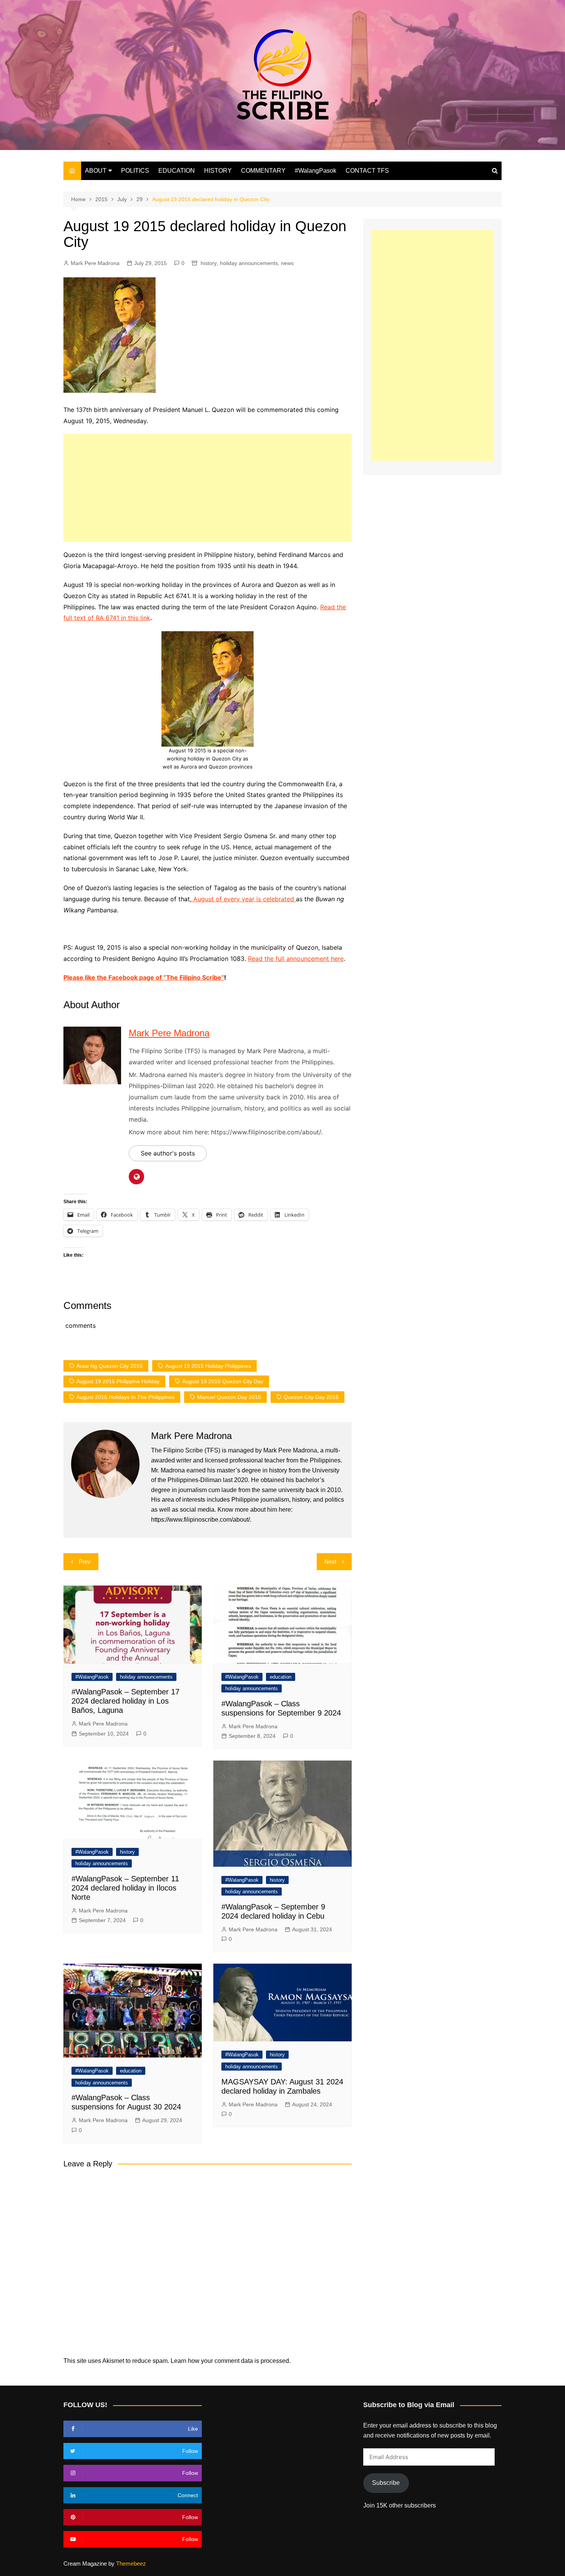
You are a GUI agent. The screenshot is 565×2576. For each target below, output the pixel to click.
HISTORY (218, 171)
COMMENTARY (263, 171)
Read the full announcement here (296, 959)
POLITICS (135, 171)
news (287, 263)
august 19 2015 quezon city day (223, 1381)
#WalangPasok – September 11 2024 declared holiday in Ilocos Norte (125, 1888)
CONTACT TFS (367, 171)
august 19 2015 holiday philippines (208, 1366)
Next (330, 1561)
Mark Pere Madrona (95, 263)
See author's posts (168, 1153)
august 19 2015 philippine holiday (118, 1381)
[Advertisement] (208, 488)
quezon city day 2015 (311, 1397)
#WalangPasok (316, 171)
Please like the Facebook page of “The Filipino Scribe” (144, 977)
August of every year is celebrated (244, 899)
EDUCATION (177, 171)
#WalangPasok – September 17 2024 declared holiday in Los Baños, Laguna (125, 1701)
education (281, 1677)
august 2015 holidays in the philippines (125, 1397)
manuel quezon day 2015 (229, 1397)
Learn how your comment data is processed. (231, 2361)
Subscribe (386, 2483)
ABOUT (96, 171)
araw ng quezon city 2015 (110, 1366)
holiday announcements (249, 263)
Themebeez (131, 2563)
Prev (85, 1561)
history (209, 263)
